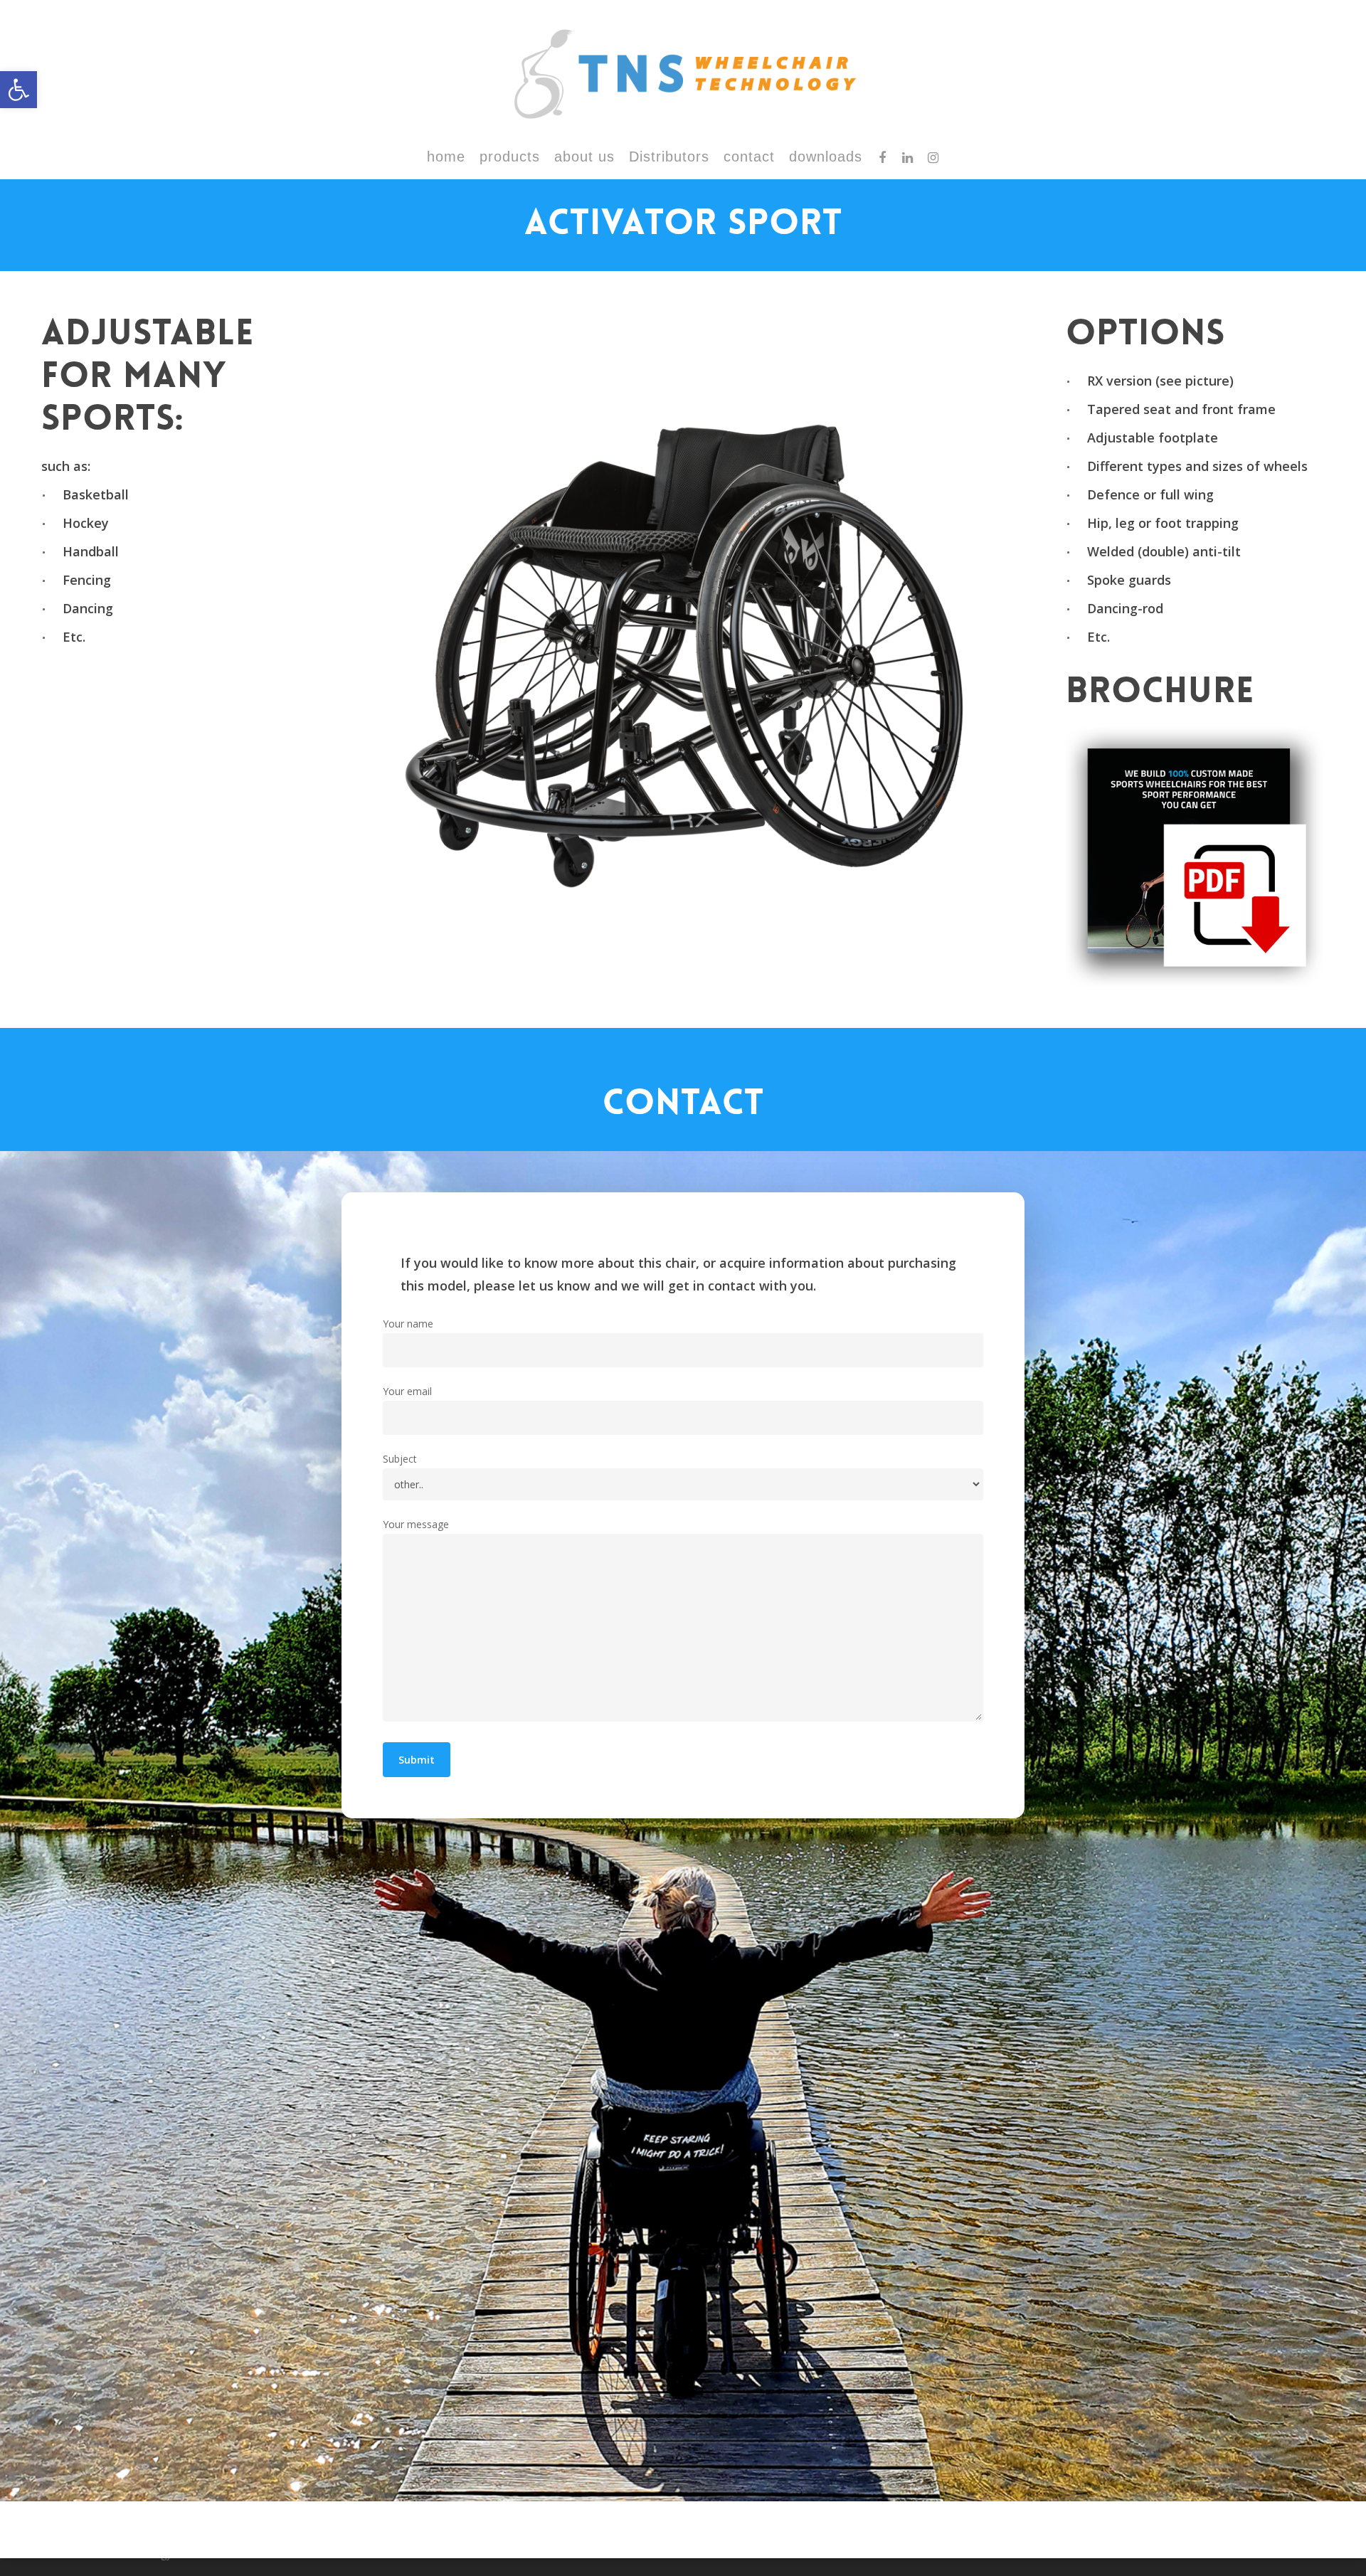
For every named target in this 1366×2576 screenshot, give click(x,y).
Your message (416, 1524)
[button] (18, 90)
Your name (408, 1324)
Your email (407, 1391)
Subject (400, 1459)
